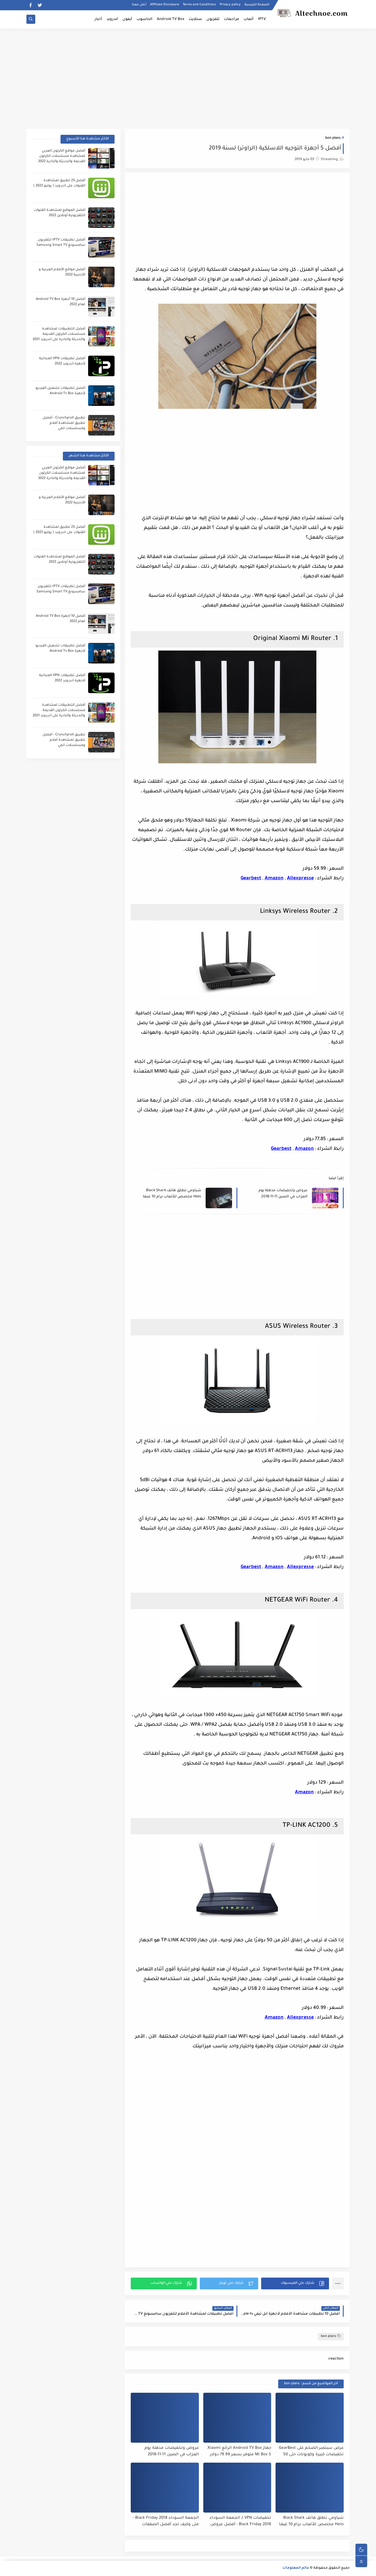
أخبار (98, 19)
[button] (295, 2283)
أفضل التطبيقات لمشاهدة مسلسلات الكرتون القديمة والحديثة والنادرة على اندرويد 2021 (59, 334)
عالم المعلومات (296, 2568)
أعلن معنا (139, 5)
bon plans (333, 138)
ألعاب (249, 19)
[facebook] (30, 5)
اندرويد (112, 19)
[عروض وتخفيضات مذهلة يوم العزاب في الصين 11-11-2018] (165, 2418)
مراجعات (231, 19)
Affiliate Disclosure (164, 5)
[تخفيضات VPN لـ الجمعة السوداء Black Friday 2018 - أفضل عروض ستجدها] (237, 2488)
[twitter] (40, 5)
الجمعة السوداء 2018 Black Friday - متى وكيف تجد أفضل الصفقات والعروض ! (166, 2522)
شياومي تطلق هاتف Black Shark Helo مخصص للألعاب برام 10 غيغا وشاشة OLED (172, 1194)
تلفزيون (213, 19)
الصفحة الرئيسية (257, 5)
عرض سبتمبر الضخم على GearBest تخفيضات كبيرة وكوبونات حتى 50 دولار (311, 2452)
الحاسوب (145, 19)
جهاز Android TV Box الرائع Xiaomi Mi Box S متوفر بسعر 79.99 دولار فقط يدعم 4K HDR (239, 2452)
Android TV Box (171, 19)
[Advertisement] (188, 74)
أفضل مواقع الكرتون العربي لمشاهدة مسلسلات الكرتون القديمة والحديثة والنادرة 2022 (62, 156)
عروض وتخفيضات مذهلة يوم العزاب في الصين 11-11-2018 (283, 1194)
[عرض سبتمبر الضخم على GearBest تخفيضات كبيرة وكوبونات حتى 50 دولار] (310, 2418)
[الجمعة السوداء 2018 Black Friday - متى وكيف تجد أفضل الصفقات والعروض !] (165, 2488)
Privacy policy (230, 5)
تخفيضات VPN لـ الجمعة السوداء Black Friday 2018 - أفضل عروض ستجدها (240, 2522)
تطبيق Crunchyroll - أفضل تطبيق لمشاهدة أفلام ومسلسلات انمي (64, 423)
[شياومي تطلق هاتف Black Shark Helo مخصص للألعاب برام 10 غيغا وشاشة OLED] (310, 2488)
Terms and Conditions (199, 5)
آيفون (127, 19)
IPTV (262, 19)
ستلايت (195, 19)
